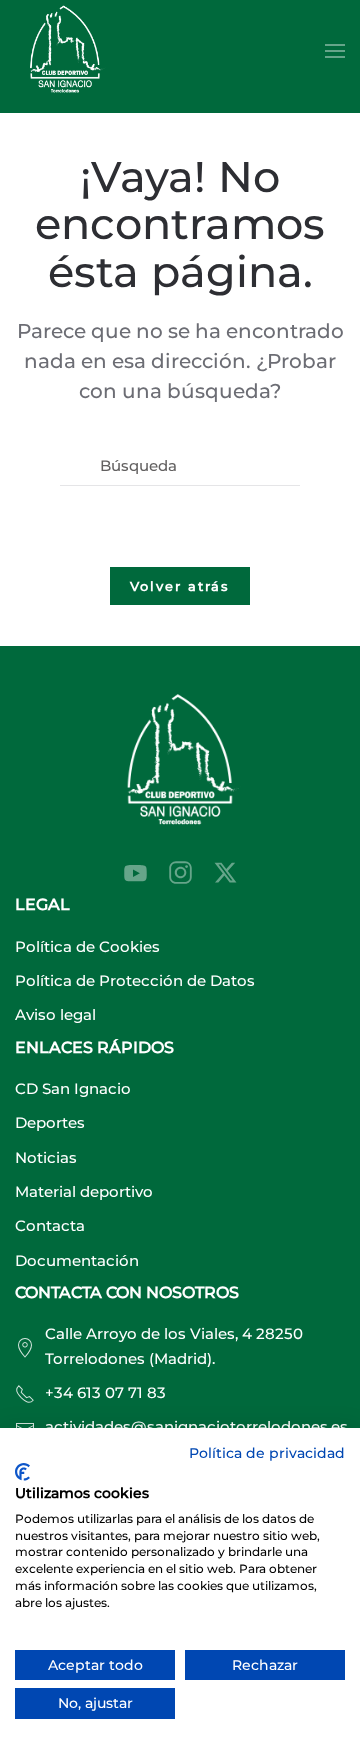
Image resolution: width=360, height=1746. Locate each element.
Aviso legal (55, 1014)
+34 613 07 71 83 (105, 1392)
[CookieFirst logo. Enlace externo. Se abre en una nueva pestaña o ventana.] (22, 1472)
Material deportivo (84, 1191)
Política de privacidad (267, 1453)
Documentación (77, 1260)
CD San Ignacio (73, 1088)
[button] (335, 51)
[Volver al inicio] (65, 51)
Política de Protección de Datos (135, 980)
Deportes (50, 1122)
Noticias (46, 1157)
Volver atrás (180, 586)
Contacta (50, 1225)
